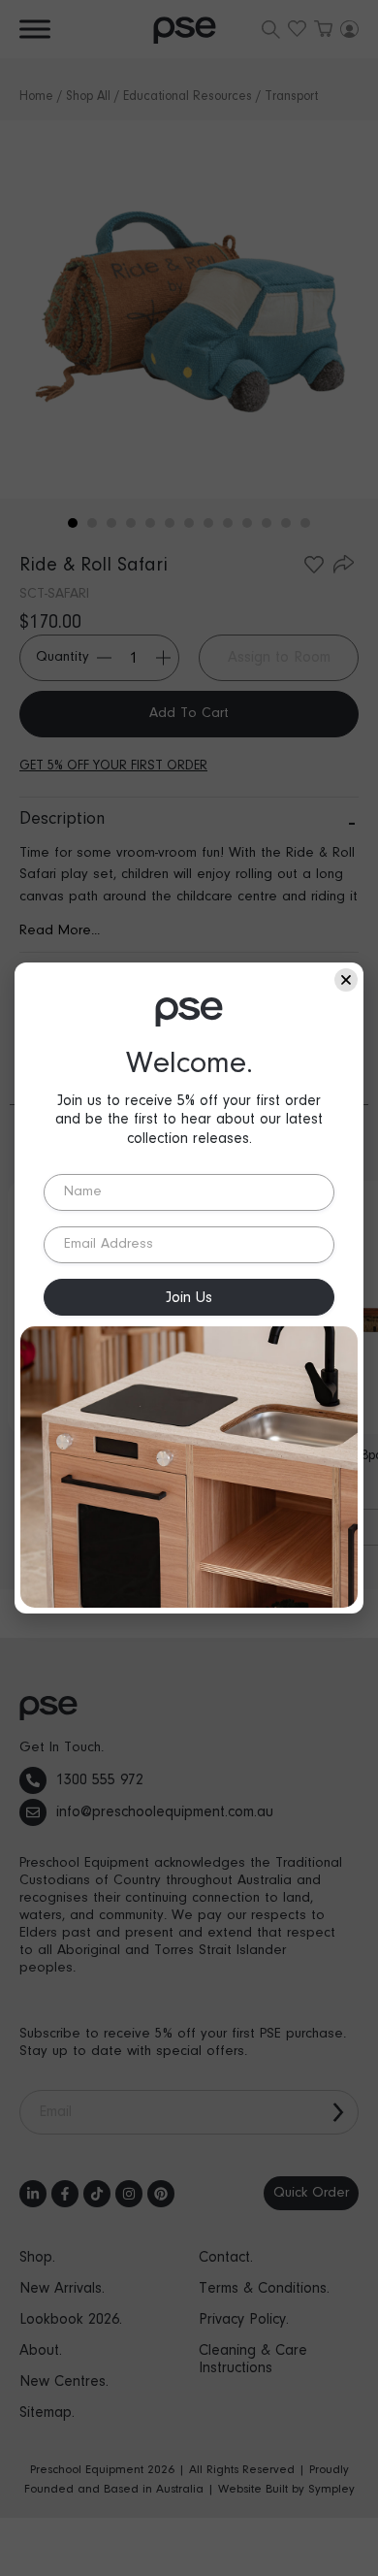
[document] (189, 1288)
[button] (346, 980)
